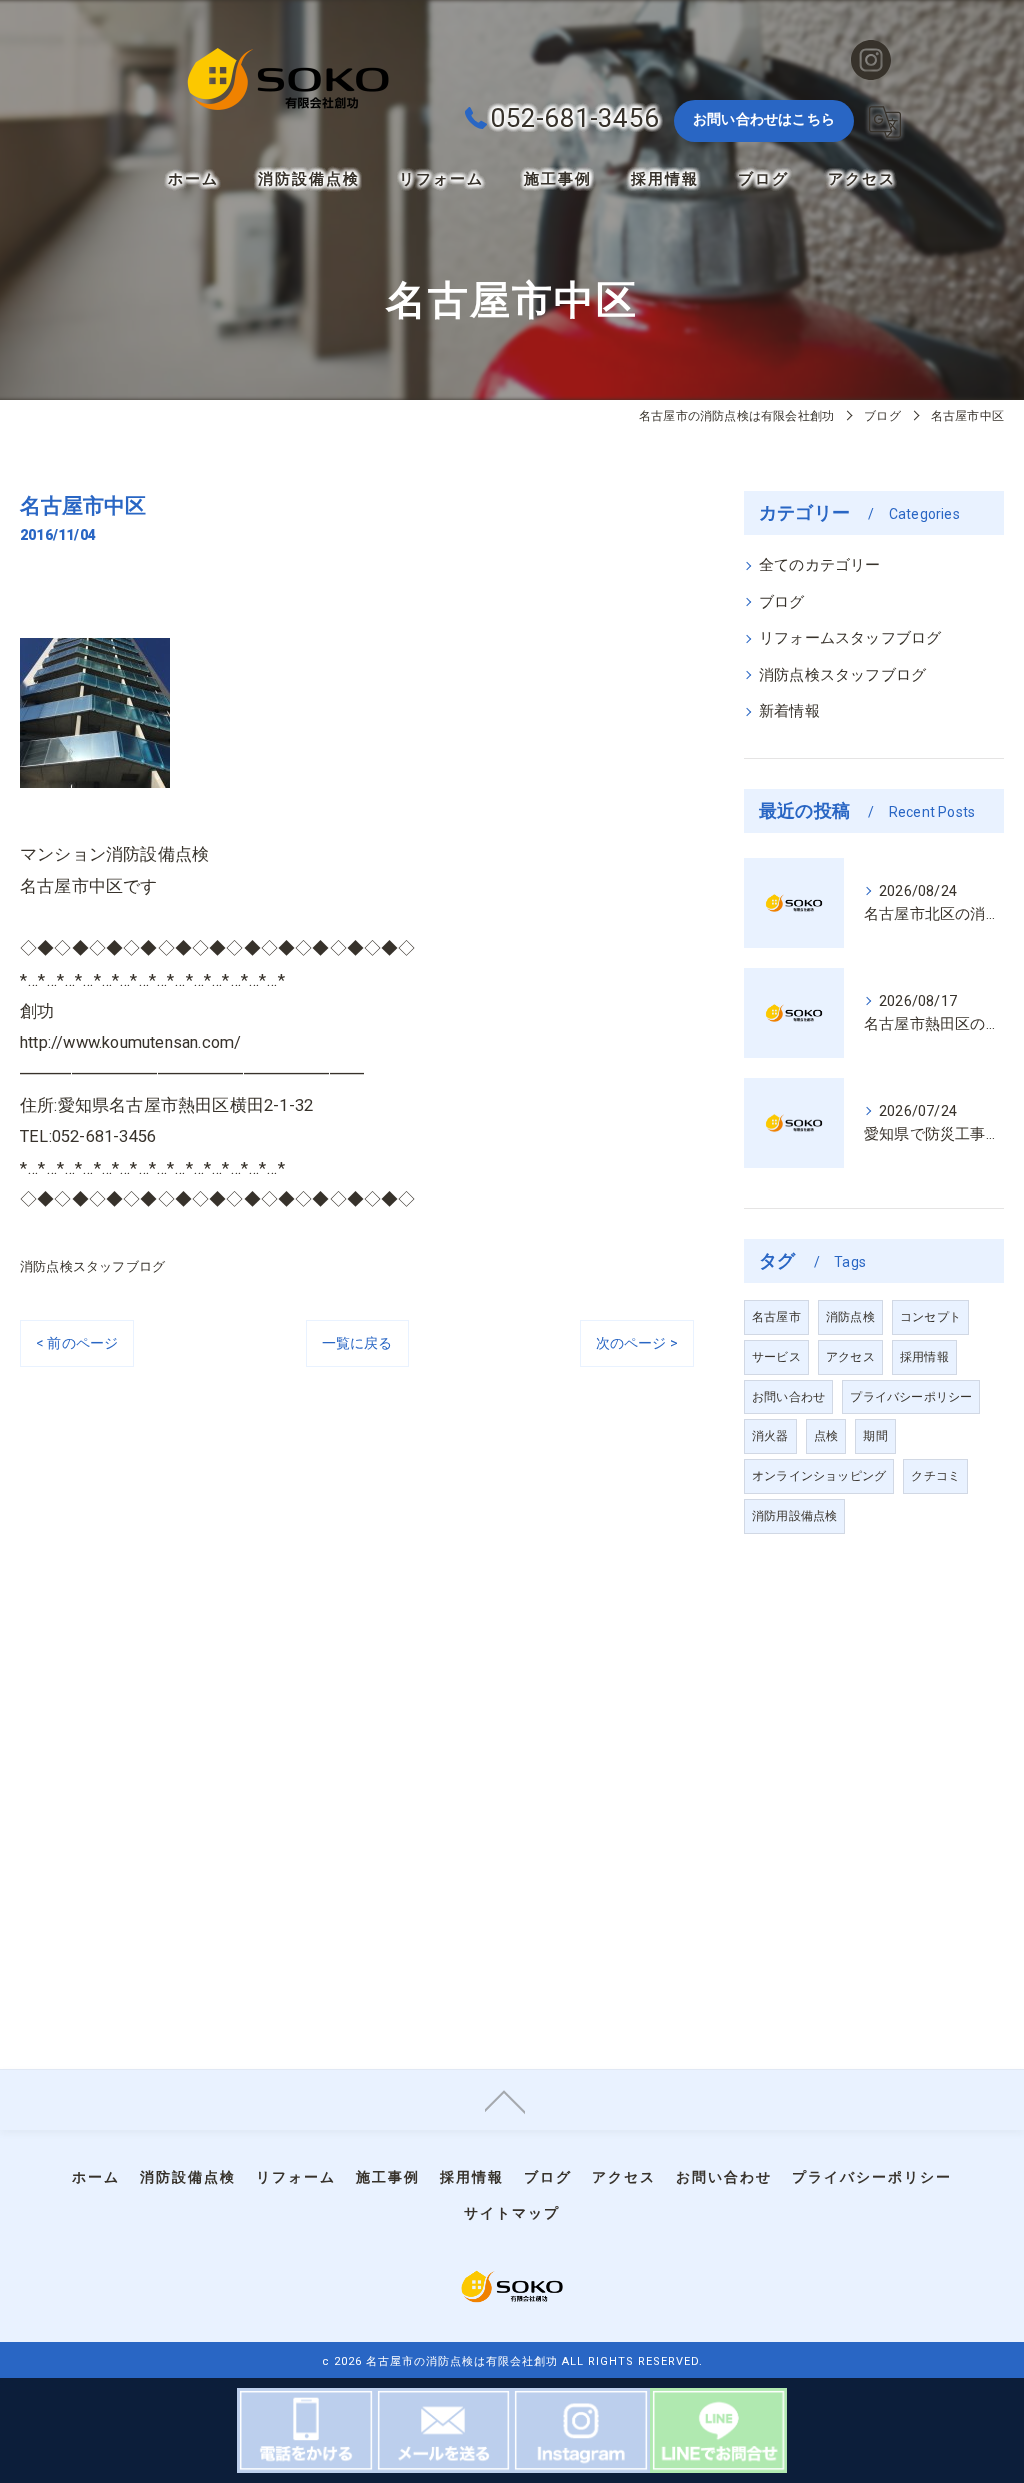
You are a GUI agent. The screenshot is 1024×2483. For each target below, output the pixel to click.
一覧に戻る (357, 1343)
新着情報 (789, 711)
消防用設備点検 (794, 1516)
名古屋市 (776, 1317)
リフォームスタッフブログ (850, 638)
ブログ (782, 602)
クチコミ (935, 1476)
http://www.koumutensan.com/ (130, 1042)
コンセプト (930, 1317)
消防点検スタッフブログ (92, 1266)
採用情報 (924, 1357)
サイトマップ (512, 2213)
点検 (826, 1436)
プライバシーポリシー (911, 1397)
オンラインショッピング (819, 1476)
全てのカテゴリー (820, 565)
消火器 (770, 1436)
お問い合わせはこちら (764, 119)
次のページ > (637, 1343)
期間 (875, 1436)
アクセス (850, 1357)
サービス (776, 1357)
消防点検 (850, 1317)
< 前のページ (77, 1343)
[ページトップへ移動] (505, 2100)
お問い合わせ (788, 1397)
